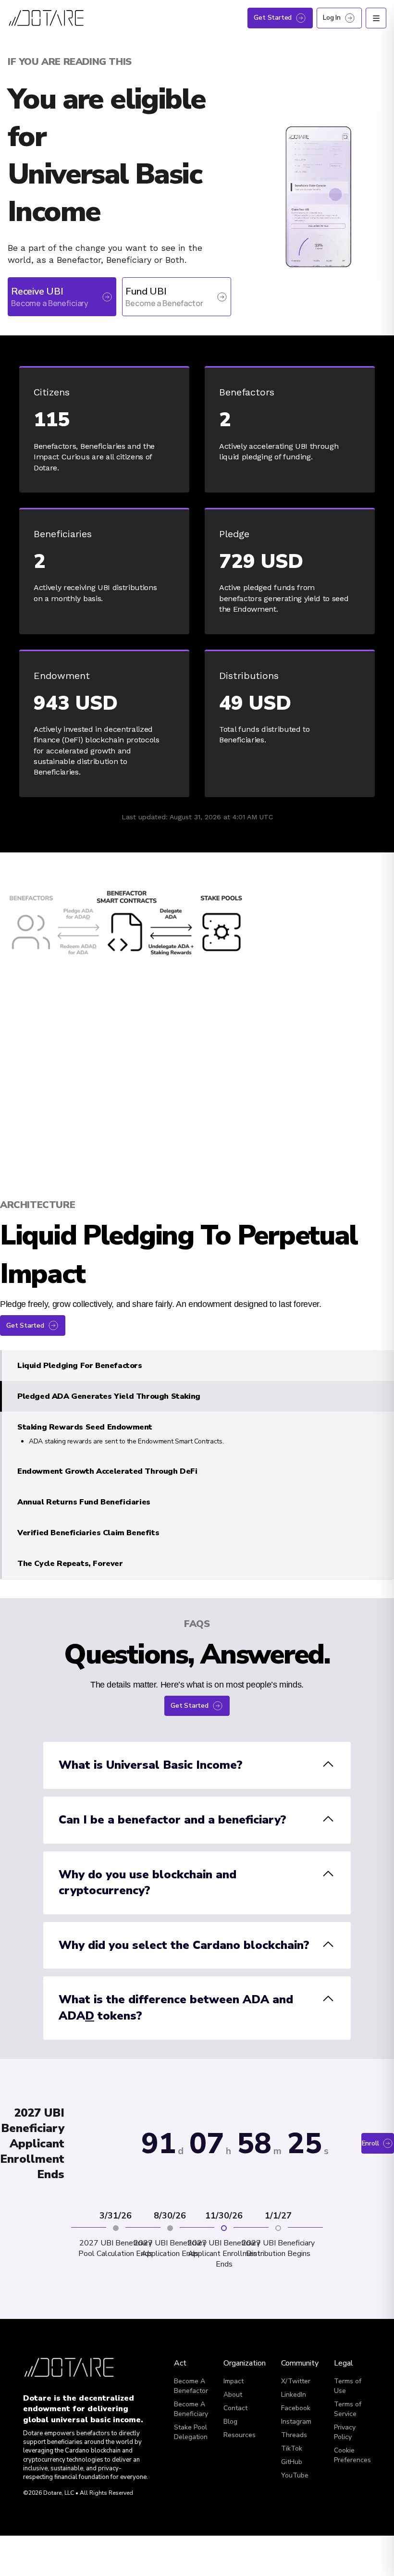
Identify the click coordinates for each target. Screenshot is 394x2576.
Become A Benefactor (191, 2386)
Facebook (296, 2408)
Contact (235, 2408)
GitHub (292, 2462)
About (233, 2395)
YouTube (295, 2475)
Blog (230, 2422)
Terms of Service (348, 2409)
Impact (234, 2381)
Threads (294, 2435)
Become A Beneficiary (191, 2409)
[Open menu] (376, 18)
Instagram (296, 2422)
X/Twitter (296, 2381)
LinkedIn (294, 2395)
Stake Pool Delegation (191, 2432)
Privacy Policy (345, 2432)
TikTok (292, 2448)
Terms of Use (348, 2386)
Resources (240, 2435)
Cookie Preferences (352, 2455)
